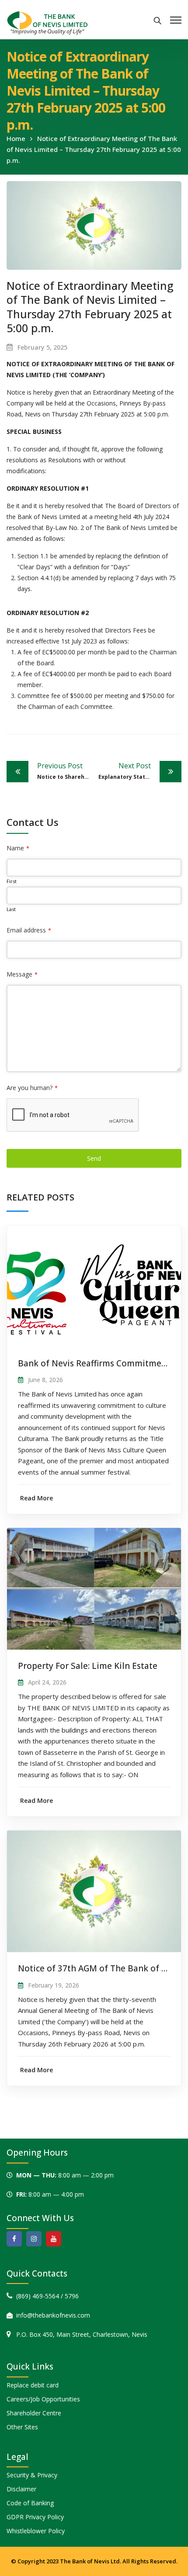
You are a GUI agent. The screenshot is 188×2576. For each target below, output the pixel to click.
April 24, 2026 (47, 1682)
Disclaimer (21, 2489)
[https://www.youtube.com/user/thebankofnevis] (54, 2239)
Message (22, 974)
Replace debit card (33, 2385)
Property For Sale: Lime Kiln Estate (88, 1666)
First (12, 881)
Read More (37, 1498)
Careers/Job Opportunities (43, 2399)
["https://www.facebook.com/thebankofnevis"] (14, 2239)
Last (11, 909)
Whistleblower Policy (36, 2531)
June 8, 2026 (45, 1380)
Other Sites (22, 2427)
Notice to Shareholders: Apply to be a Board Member (66, 771)
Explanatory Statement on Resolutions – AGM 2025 (140, 771)
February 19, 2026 (54, 1985)
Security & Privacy (32, 2475)
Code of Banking (30, 2503)
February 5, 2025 (42, 347)
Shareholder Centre (34, 2413)
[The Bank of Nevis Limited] (47, 22)
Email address (29, 930)
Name (18, 848)
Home (16, 138)
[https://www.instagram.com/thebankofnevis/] (34, 2239)
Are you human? (32, 1088)
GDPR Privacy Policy (35, 2517)
